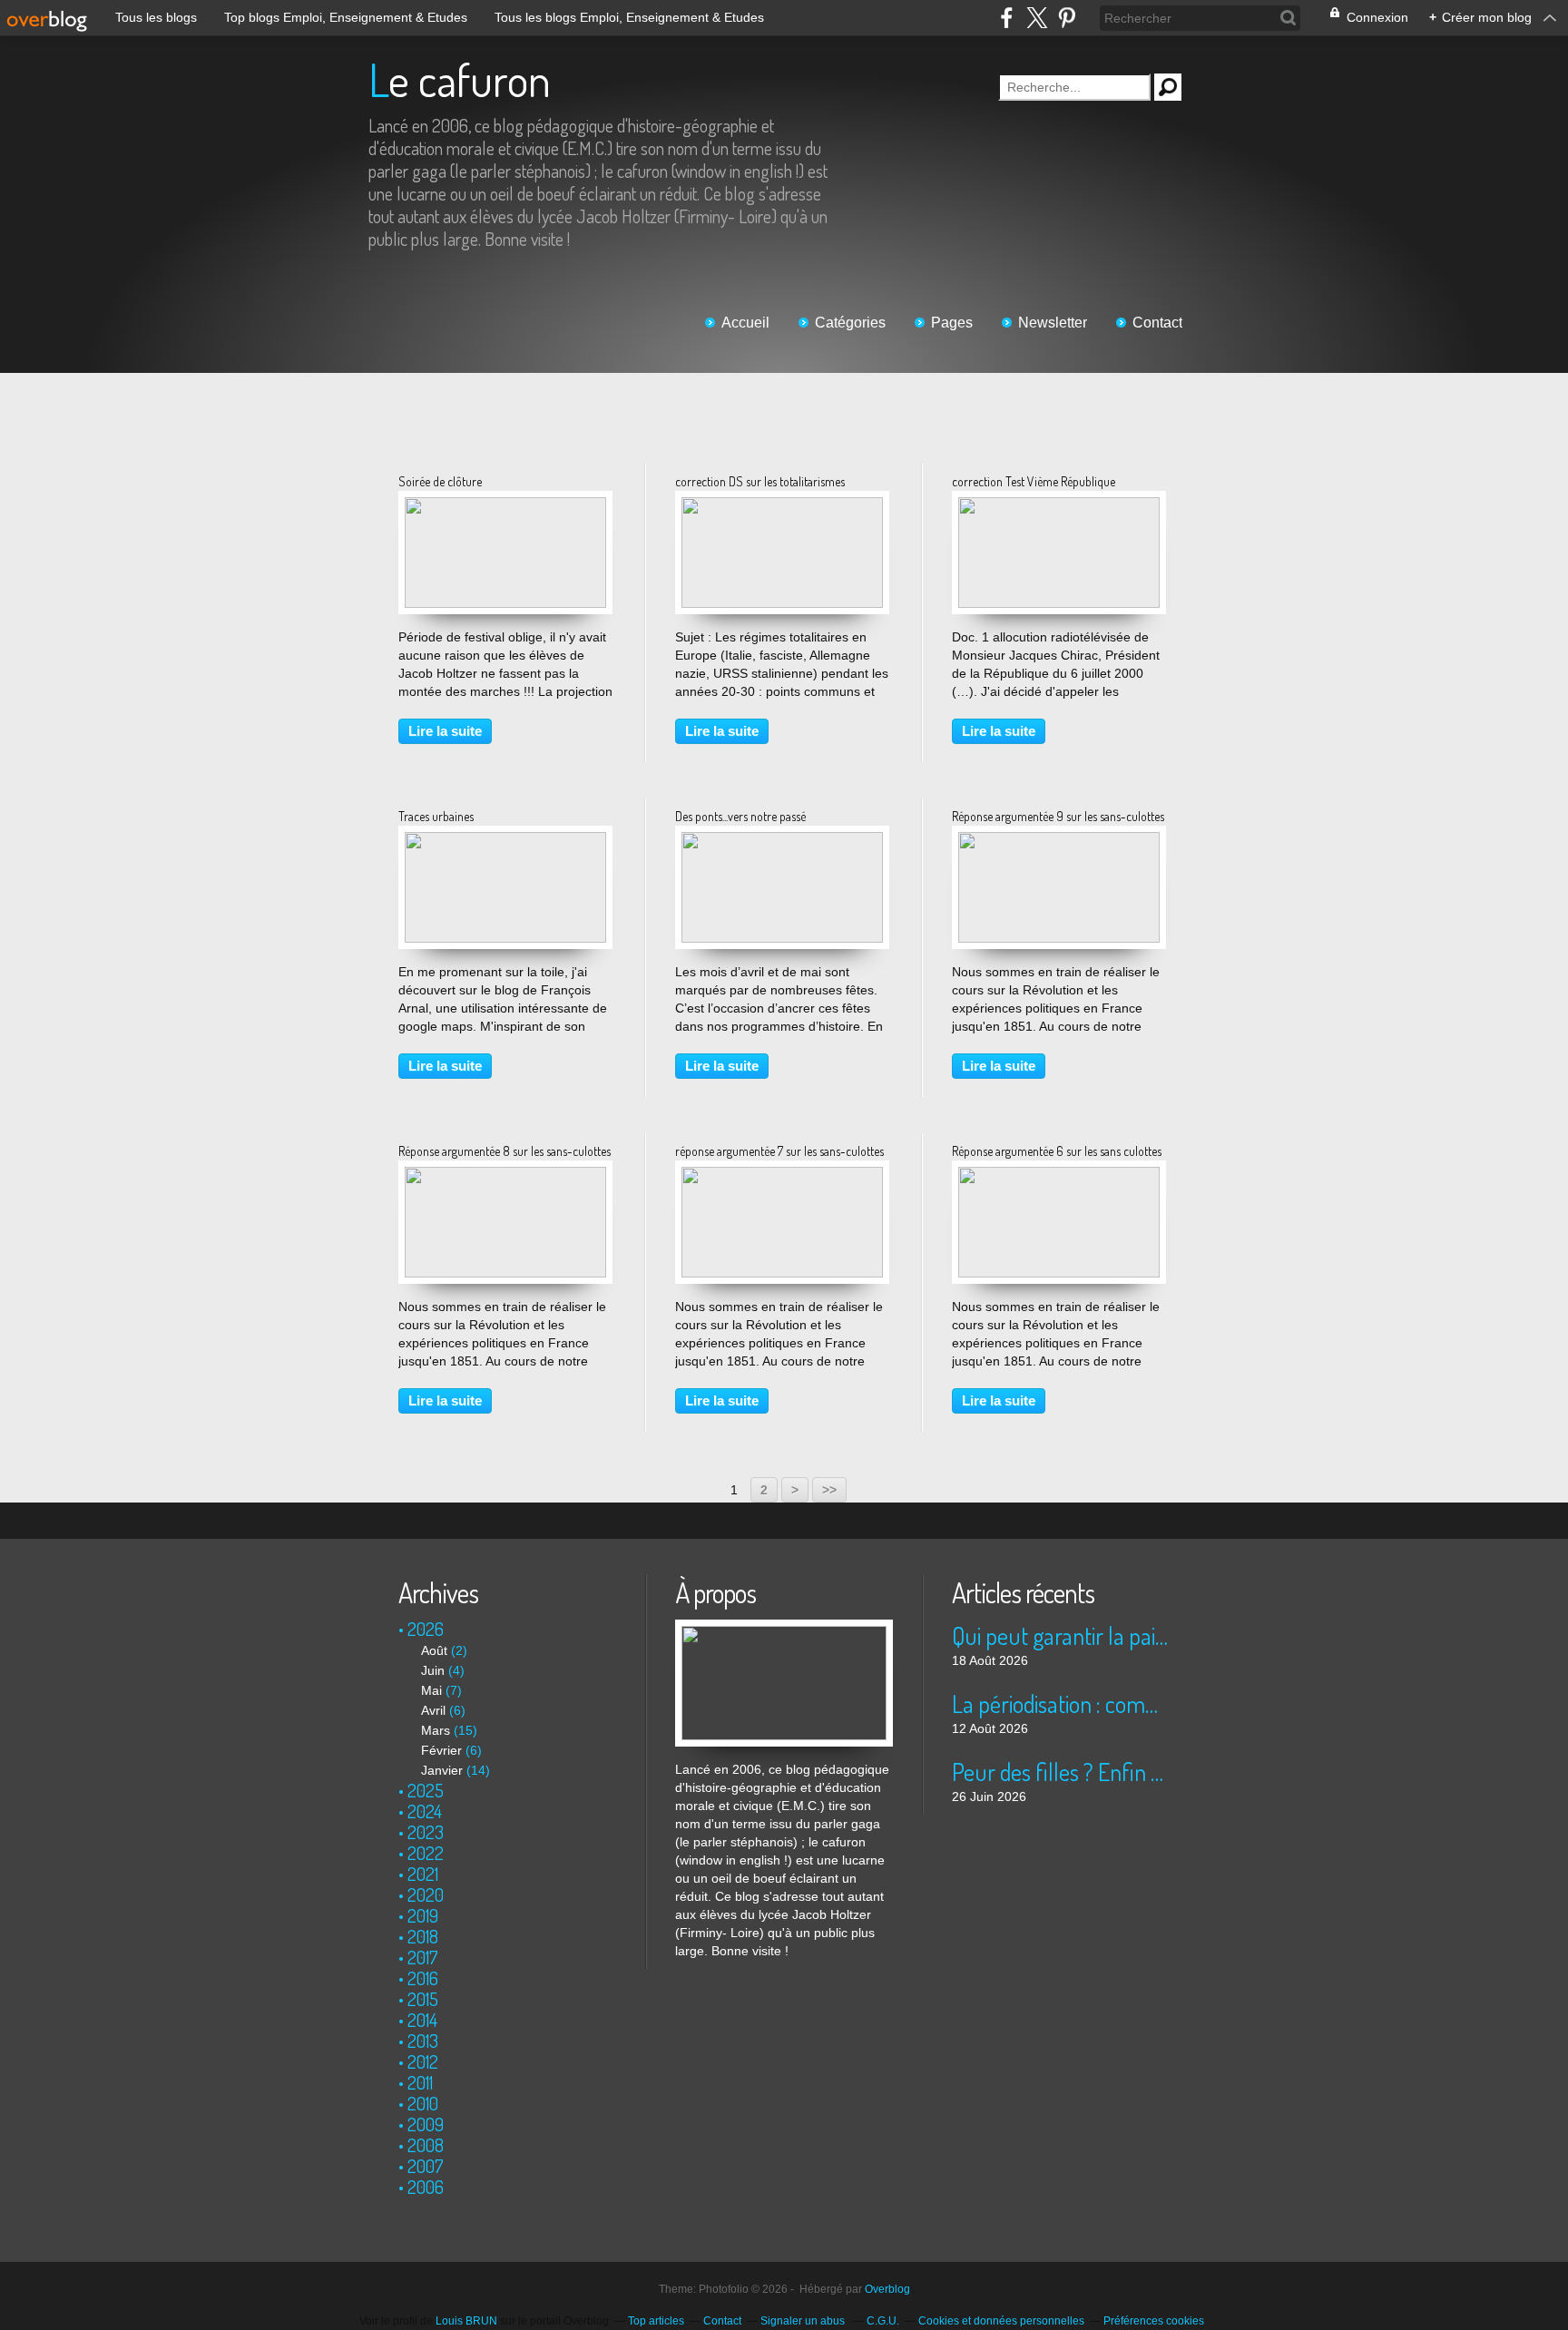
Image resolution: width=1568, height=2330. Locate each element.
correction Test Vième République (1034, 481)
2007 (426, 2166)
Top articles (656, 2321)
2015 (423, 1999)
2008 (426, 2145)
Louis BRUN (466, 2321)
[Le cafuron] (784, 1629)
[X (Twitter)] (1037, 18)
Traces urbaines (436, 816)
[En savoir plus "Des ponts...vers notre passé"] (782, 841)
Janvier (442, 1770)
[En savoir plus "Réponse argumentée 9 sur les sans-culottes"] (1059, 841)
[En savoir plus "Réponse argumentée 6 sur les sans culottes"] (1059, 1176)
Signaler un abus (804, 2321)
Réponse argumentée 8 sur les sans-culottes (505, 1151)
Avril (433, 1710)
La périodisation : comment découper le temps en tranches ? (1060, 1703)
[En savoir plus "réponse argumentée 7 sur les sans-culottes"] (782, 1176)
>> (829, 1490)
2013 (423, 2041)
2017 (423, 1957)
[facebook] (1007, 18)
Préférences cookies (1154, 2321)
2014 (422, 2020)
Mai (431, 1690)
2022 (426, 1853)
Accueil (745, 323)
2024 (425, 1811)
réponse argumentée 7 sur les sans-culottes (779, 1151)
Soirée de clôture (440, 481)
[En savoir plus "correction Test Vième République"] (1059, 506)
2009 (426, 2124)
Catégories (850, 323)
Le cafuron (460, 79)
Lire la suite (445, 731)
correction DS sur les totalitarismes (760, 481)
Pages (952, 323)
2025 (426, 1790)
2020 (426, 1894)
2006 (426, 2187)
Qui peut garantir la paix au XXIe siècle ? (1060, 1635)
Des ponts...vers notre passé (740, 816)
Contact (1157, 323)
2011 (420, 2082)
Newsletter (1053, 323)
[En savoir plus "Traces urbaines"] (505, 841)
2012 (423, 2061)
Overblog (887, 2289)
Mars (436, 1730)
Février (441, 1750)
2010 (423, 2103)
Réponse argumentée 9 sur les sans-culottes (1058, 816)
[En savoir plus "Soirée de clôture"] (505, 506)
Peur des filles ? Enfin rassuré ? (1060, 1772)
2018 (423, 1936)
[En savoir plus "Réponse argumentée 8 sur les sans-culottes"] (505, 1176)
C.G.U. (883, 2321)
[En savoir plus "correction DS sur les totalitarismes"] (782, 506)
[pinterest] (1067, 18)
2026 (426, 1629)
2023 (426, 1832)
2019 (423, 1915)
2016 (423, 1978)
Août (434, 1650)
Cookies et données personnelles (1001, 2321)
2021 (423, 1874)
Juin (433, 1670)
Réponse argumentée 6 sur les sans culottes (1057, 1151)
